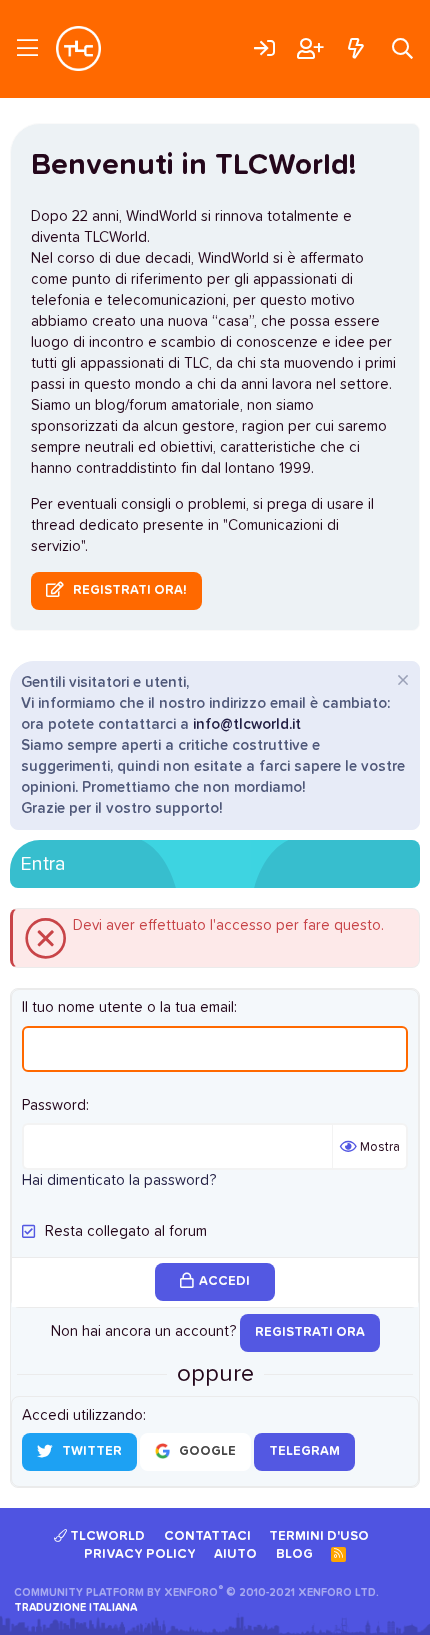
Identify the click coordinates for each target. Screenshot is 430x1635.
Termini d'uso (319, 1536)
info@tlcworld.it (247, 724)
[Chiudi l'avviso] (400, 682)
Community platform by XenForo (196, 1592)
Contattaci (207, 1536)
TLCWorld (106, 1536)
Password (54, 1105)
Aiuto (235, 1554)
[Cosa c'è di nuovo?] (355, 48)
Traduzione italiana (75, 1607)
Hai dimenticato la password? (119, 1180)
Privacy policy (140, 1554)
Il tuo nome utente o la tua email (128, 1007)
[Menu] (27, 49)
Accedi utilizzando (82, 1415)
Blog (294, 1554)
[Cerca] (402, 48)
